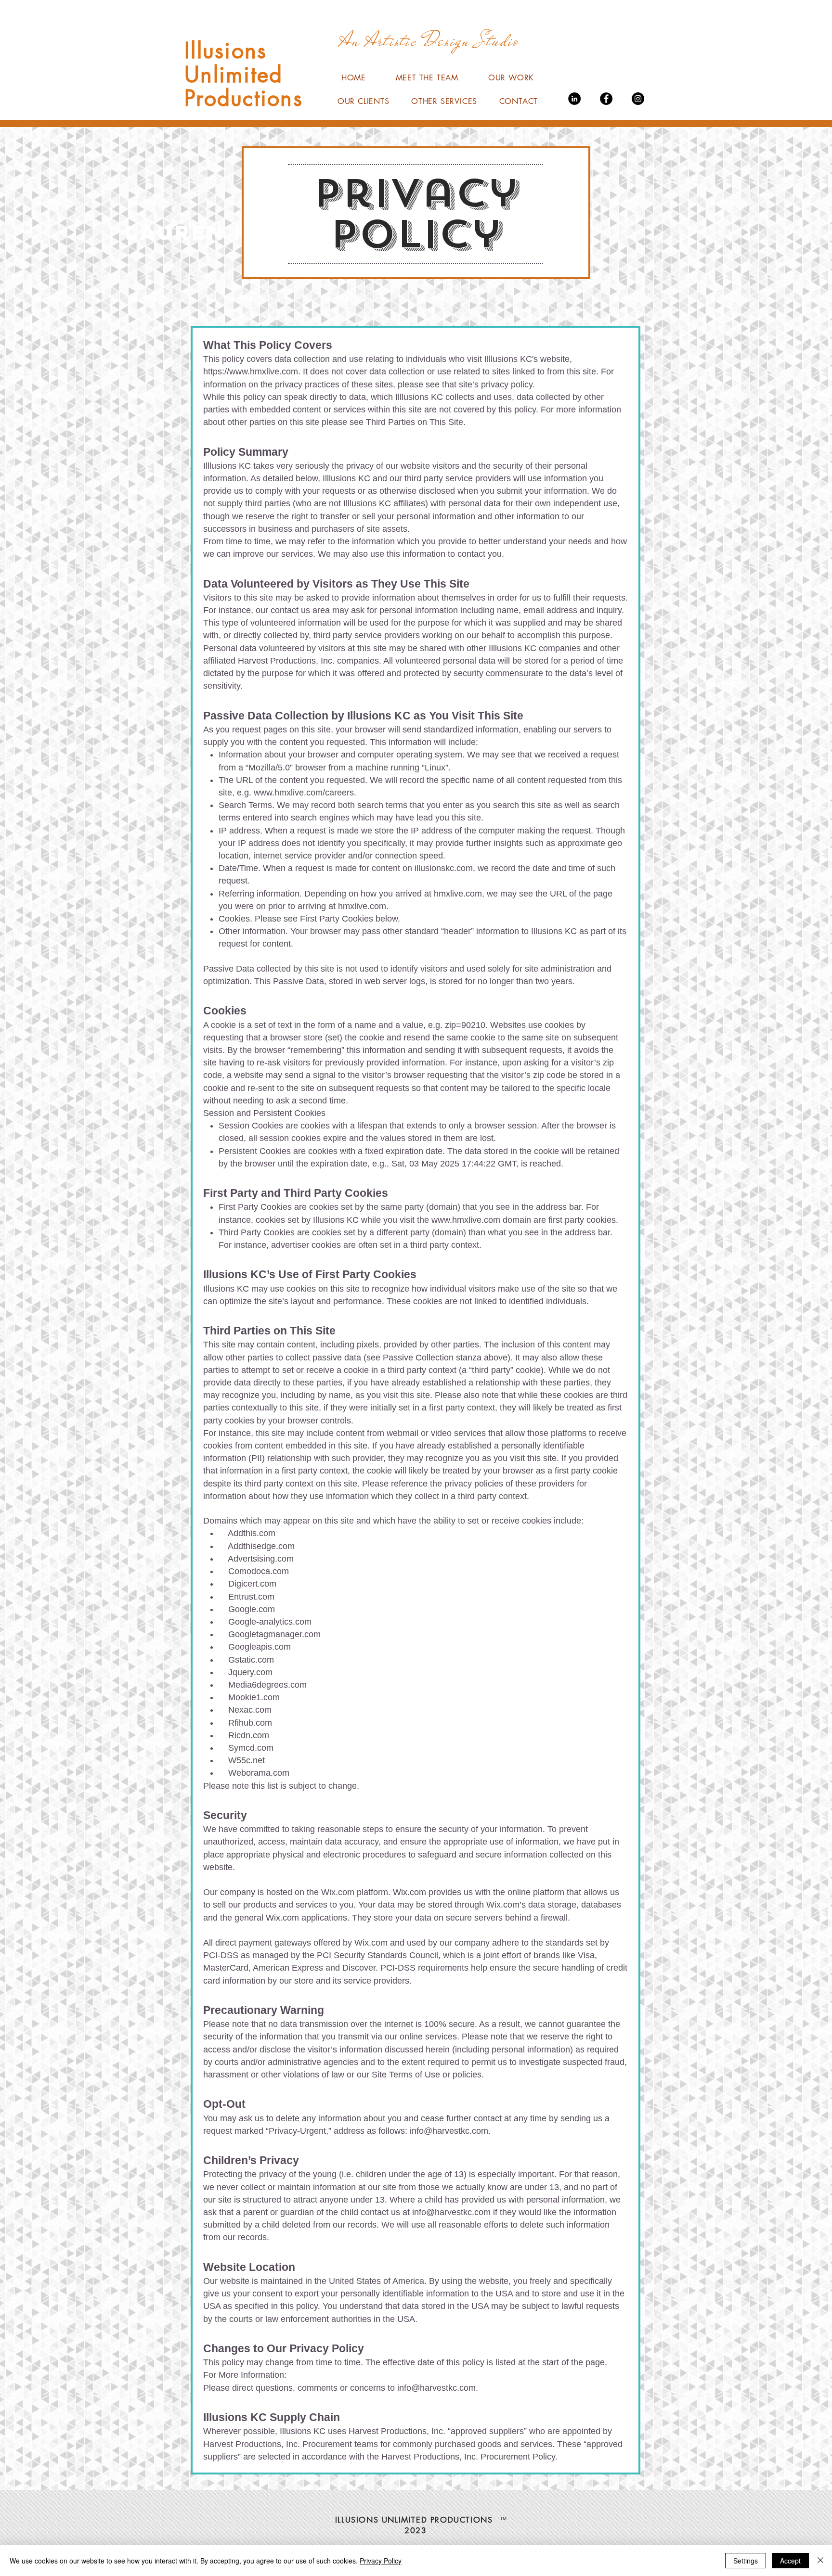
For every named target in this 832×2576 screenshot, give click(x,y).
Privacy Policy (381, 2561)
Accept (790, 2561)
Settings (746, 2561)
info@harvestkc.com (449, 2131)
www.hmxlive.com (466, 1220)
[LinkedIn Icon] (574, 99)
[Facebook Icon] (606, 99)
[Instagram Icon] (638, 99)
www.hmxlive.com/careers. (305, 793)
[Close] (820, 2561)
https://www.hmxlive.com (251, 372)
